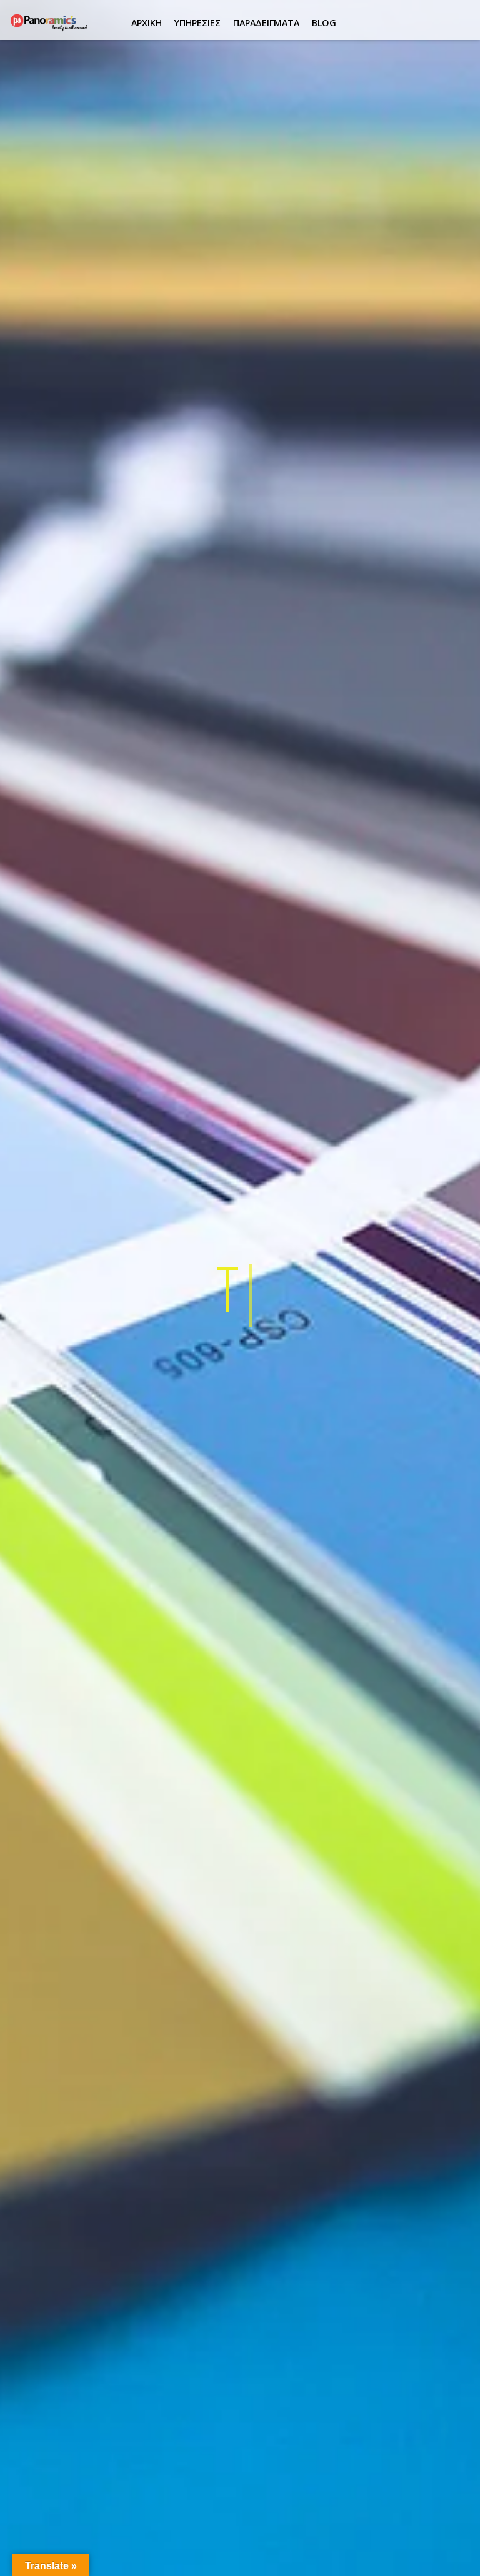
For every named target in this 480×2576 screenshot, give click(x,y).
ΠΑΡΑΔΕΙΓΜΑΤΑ (266, 23)
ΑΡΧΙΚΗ (147, 23)
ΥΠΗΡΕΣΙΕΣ (197, 23)
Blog (324, 23)
